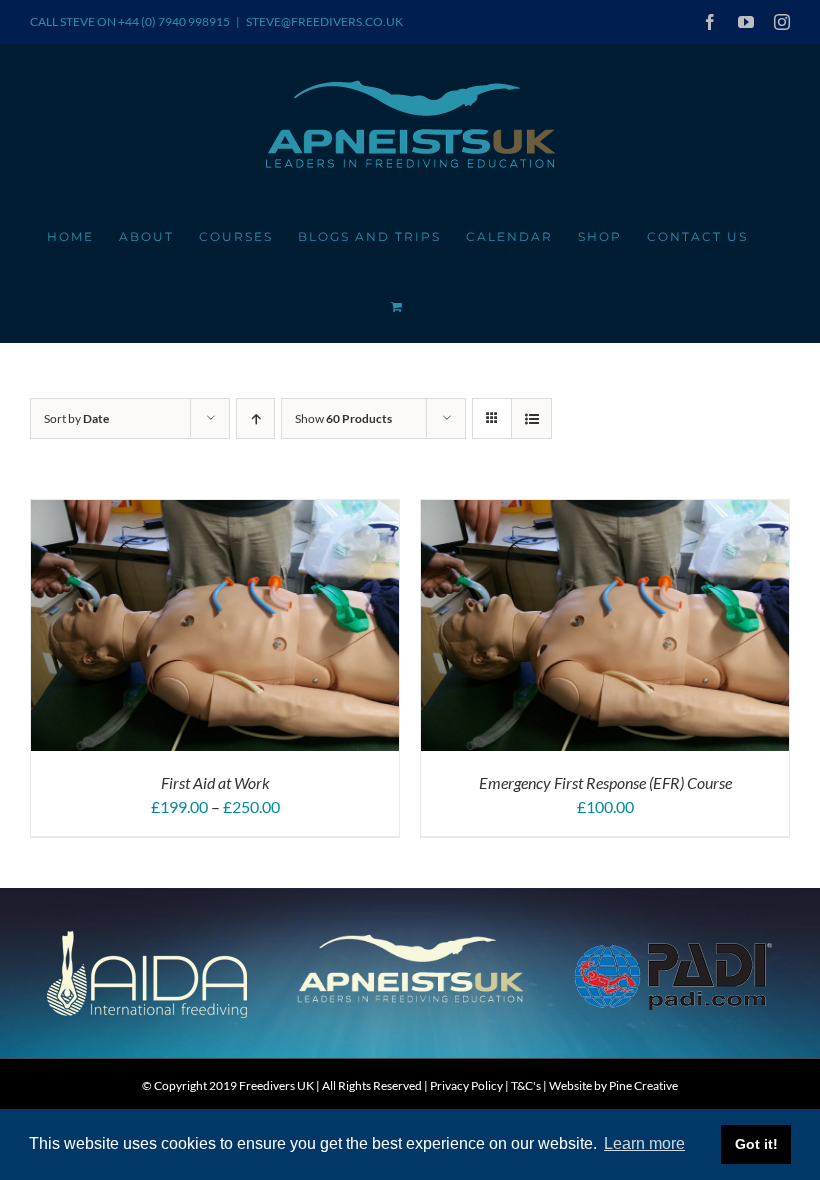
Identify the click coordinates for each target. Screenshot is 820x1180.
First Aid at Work (215, 782)
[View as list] (531, 418)
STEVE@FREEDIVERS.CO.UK (324, 21)
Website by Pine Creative (613, 1085)
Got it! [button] (756, 1144)
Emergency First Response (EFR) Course (605, 782)
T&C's (526, 1085)
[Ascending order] (255, 418)
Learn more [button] (644, 1143)
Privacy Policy (466, 1085)
